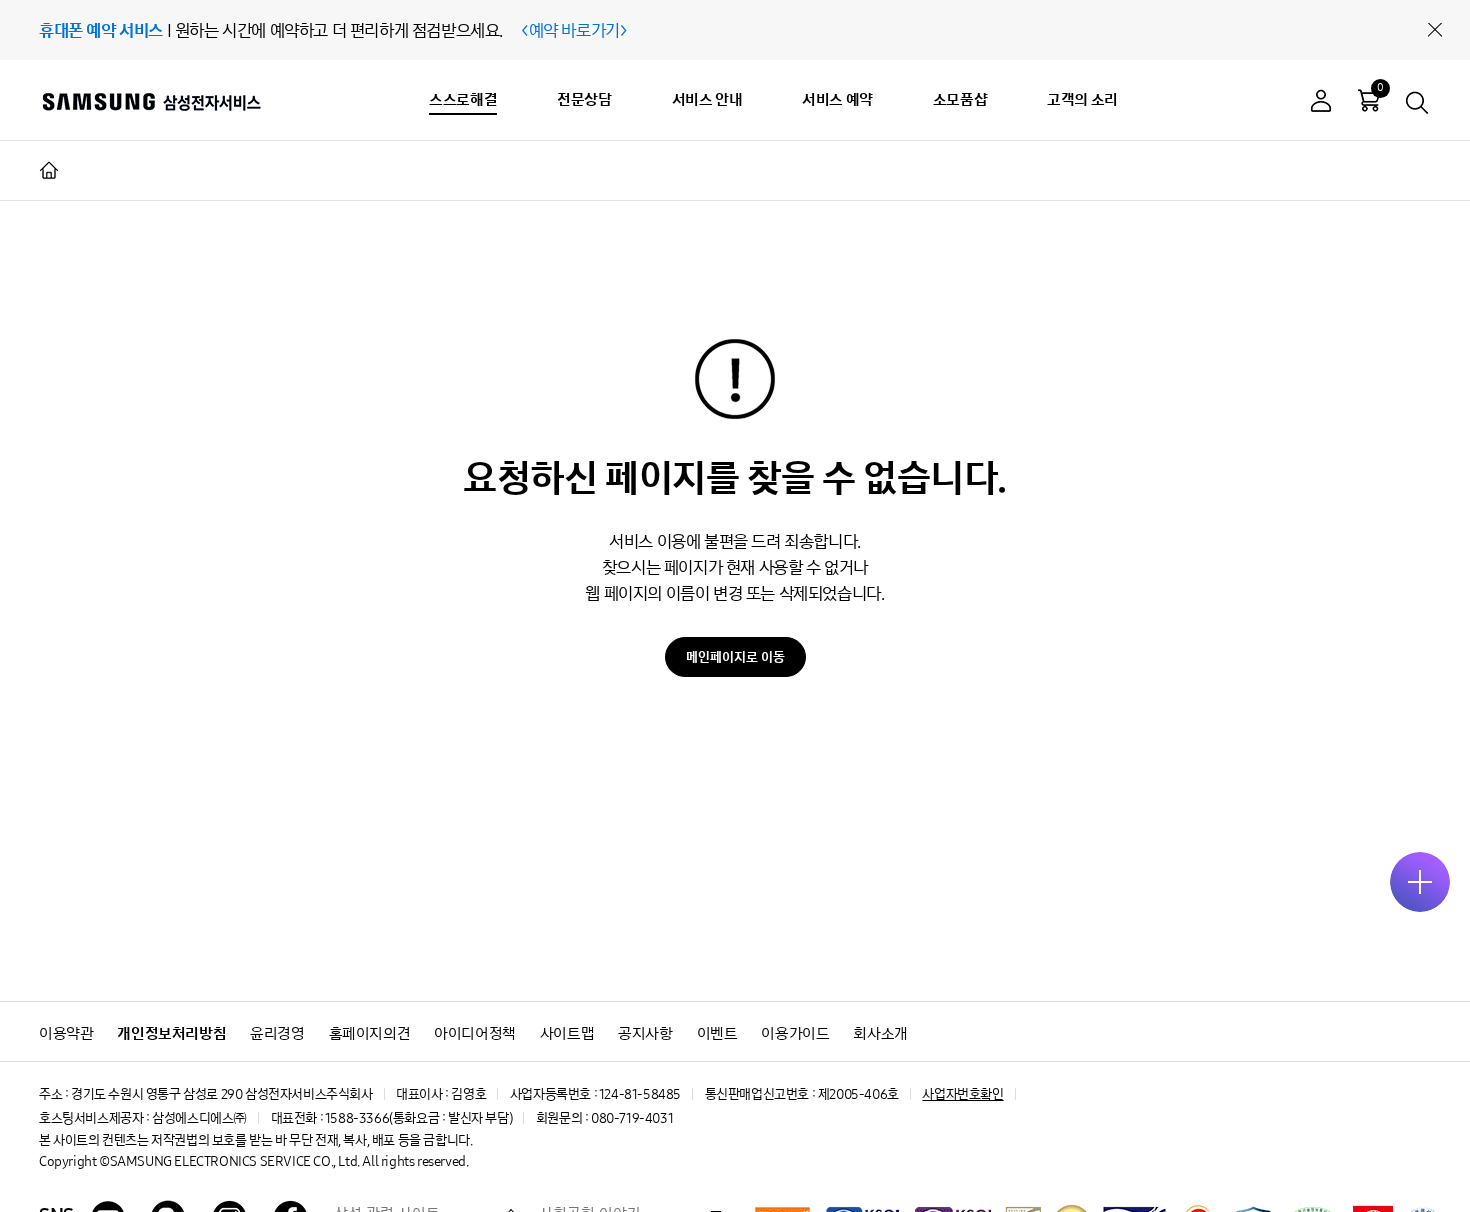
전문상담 (584, 99)
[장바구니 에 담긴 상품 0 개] (1369, 100)
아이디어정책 (475, 1033)
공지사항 (645, 1033)
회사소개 (880, 1033)
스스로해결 (463, 99)
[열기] (1420, 882)
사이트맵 (567, 1033)
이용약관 (66, 1033)
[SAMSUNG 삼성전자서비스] (150, 101)
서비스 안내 (707, 99)
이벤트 (717, 1033)
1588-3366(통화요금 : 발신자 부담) (418, 1118)
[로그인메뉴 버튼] (1321, 103)
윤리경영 (277, 1033)
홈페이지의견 (370, 1033)
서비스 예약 (837, 99)
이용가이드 (795, 1033)
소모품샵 (960, 99)
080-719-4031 (632, 1118)
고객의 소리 (1082, 99)
